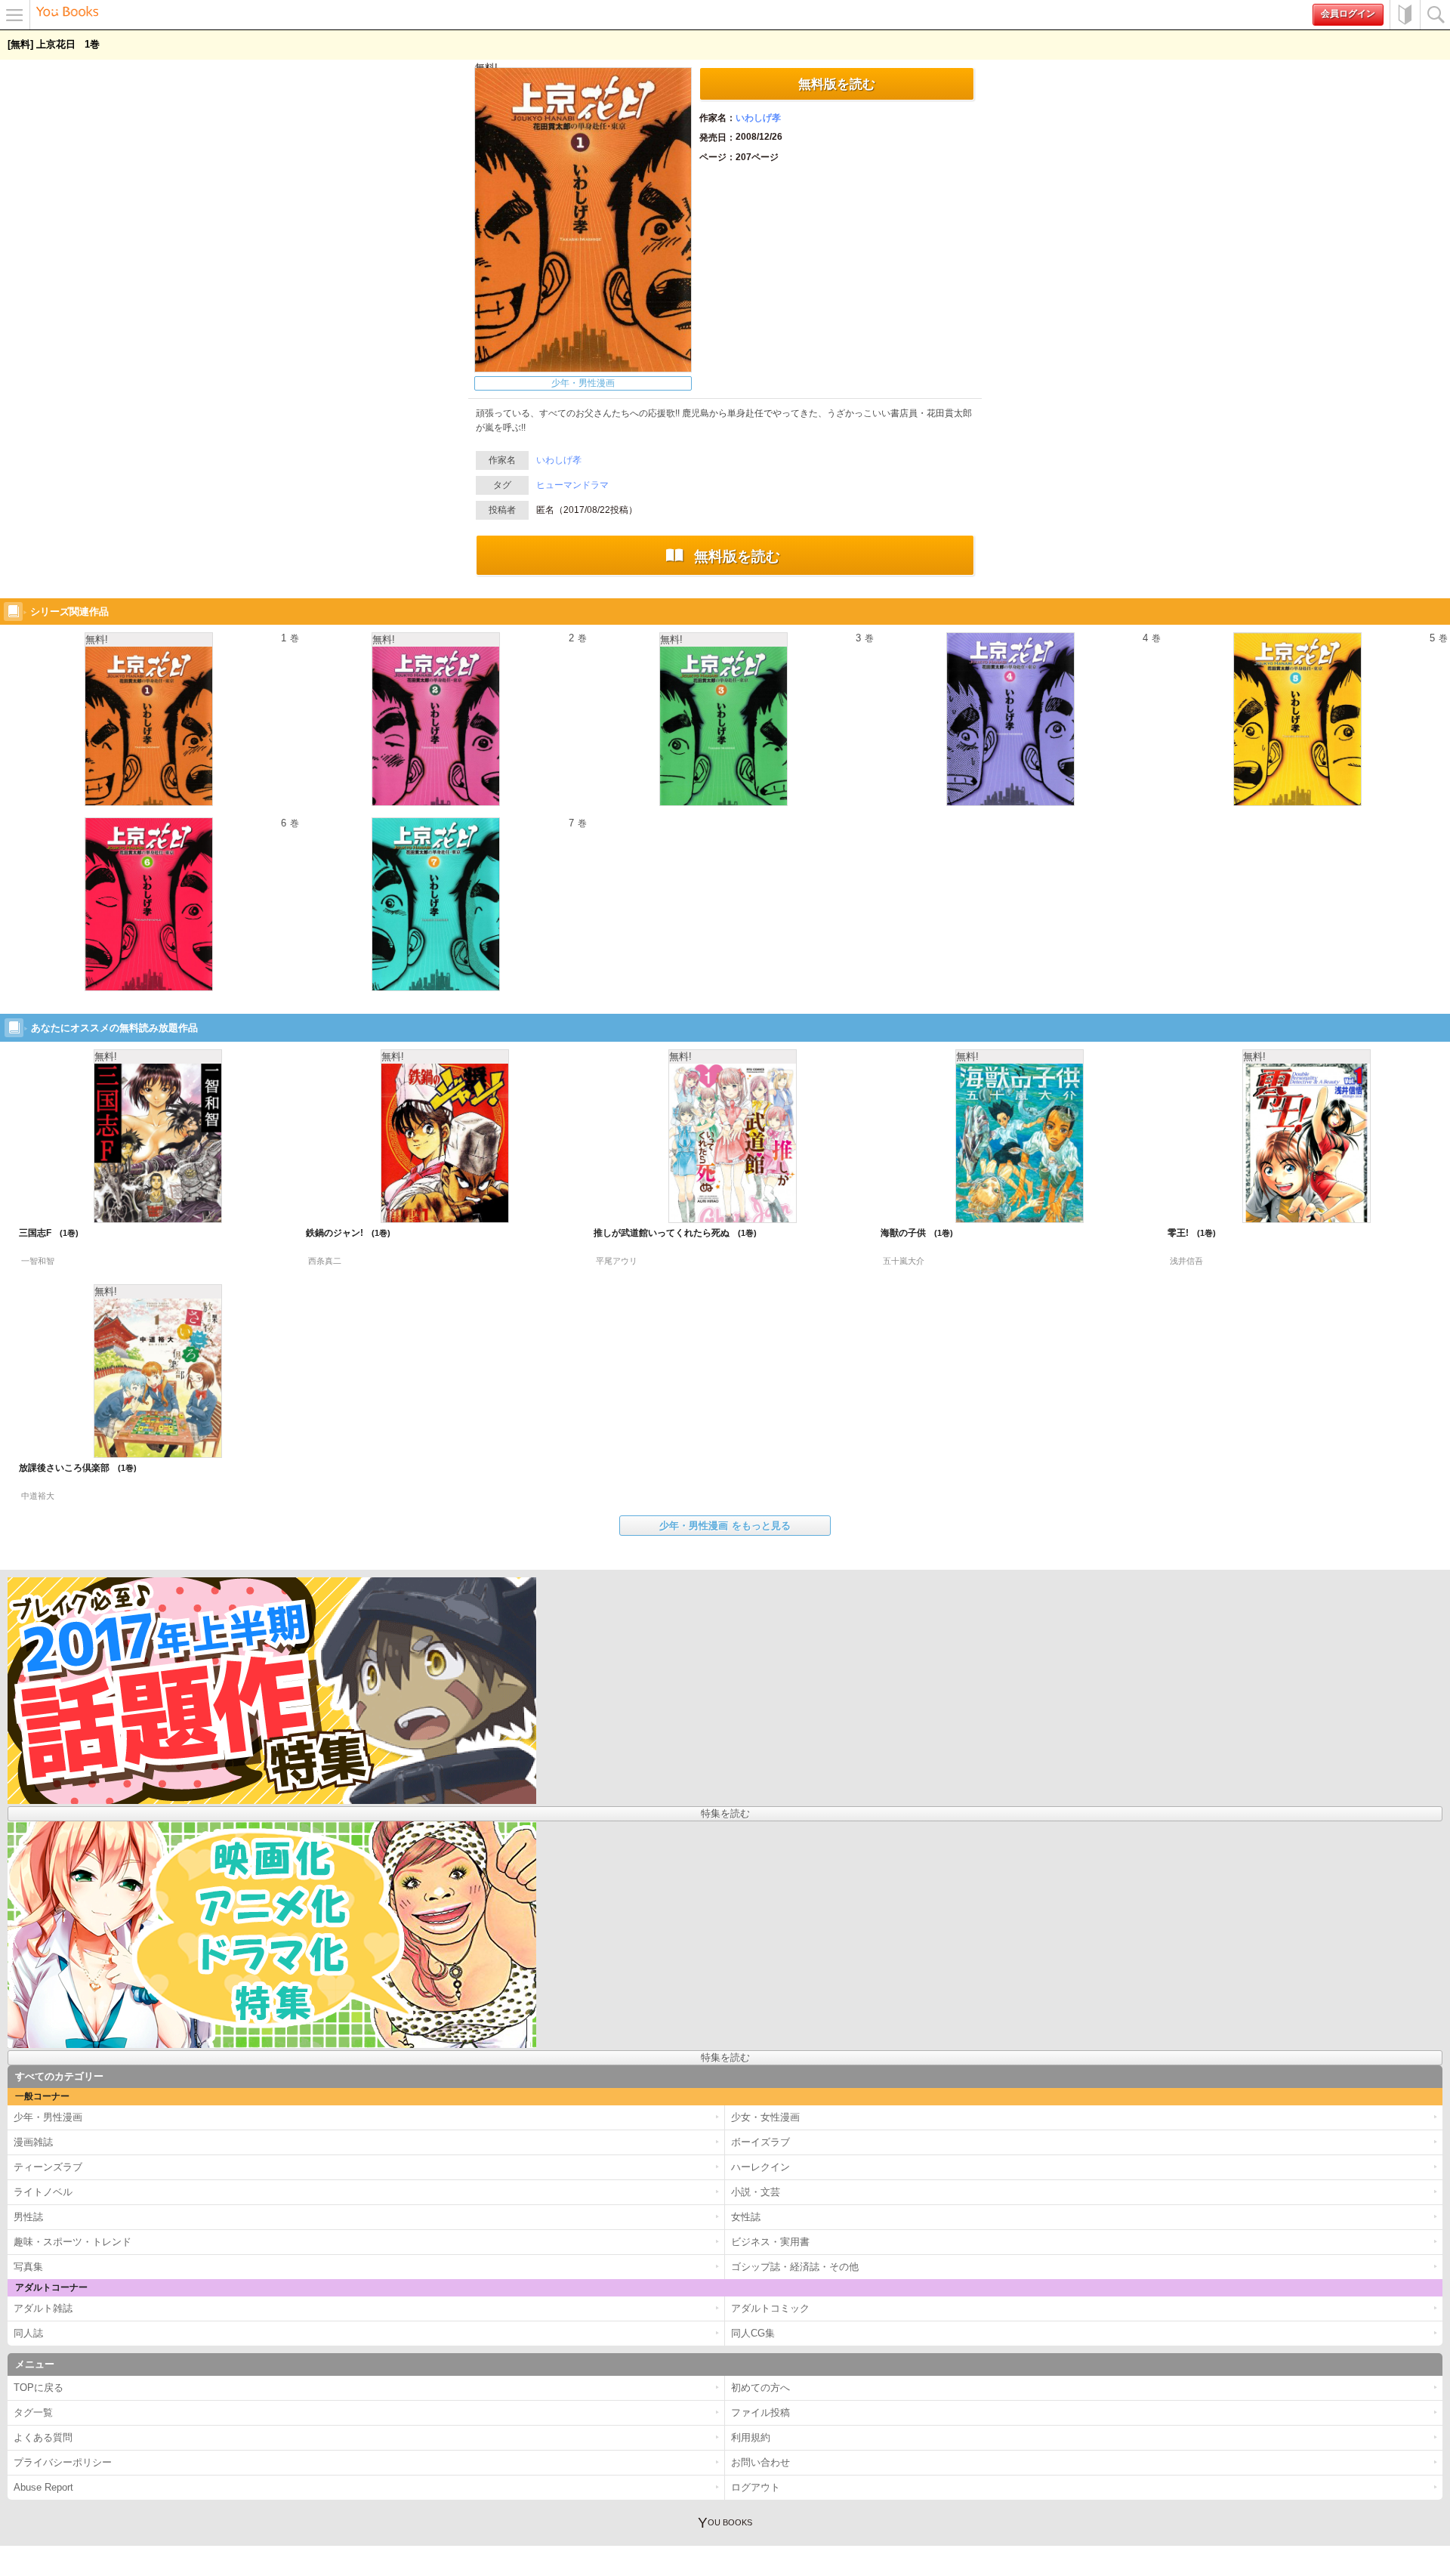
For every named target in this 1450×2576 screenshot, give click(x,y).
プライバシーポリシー (63, 2462)
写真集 (28, 2267)
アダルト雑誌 (43, 2308)
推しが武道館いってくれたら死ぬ (669, 1233)
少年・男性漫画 (583, 383)
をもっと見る (725, 1526)
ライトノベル (43, 2192)
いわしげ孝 (758, 118)
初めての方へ (1405, 15)
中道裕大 (38, 1496)
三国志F (43, 1233)
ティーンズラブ (48, 2167)
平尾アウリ (617, 1261)
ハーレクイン (760, 2167)
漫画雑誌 (33, 2142)
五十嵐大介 (904, 1261)
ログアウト (756, 2487)
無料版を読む (837, 84)
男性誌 (28, 2217)
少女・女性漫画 (765, 2117)
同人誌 (28, 2333)
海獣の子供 (911, 1233)
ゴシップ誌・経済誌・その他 (795, 2267)
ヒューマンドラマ (572, 485)
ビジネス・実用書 (770, 2242)
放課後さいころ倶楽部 (72, 1468)
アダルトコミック (770, 2308)
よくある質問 (43, 2437)
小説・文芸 (756, 2192)
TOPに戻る (39, 2388)
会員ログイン (1348, 14)
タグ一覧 (33, 2412)
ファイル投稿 (760, 2412)
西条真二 (325, 1261)
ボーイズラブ (760, 2142)
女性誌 (746, 2217)
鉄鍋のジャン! (342, 1233)
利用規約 (751, 2437)
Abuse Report (43, 2487)
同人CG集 (753, 2333)
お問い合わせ (760, 2462)
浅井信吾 (1186, 1261)
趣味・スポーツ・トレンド (72, 2242)
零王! (1186, 1233)
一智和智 (38, 1261)
